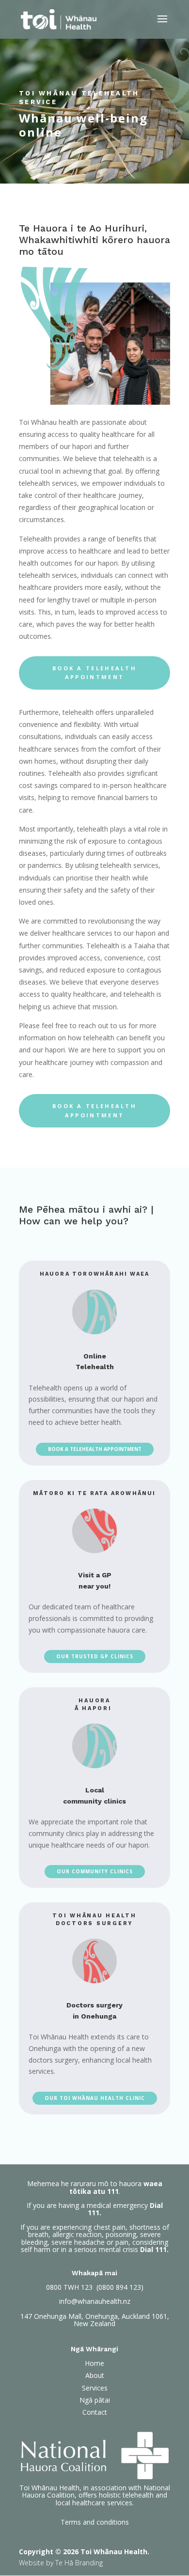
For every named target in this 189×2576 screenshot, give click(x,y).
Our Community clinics (95, 1871)
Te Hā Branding (79, 2563)
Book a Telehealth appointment (94, 673)
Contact (95, 2412)
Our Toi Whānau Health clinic (95, 2098)
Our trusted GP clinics (95, 1656)
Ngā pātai (95, 2400)
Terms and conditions (95, 2522)
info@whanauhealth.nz (95, 2301)
